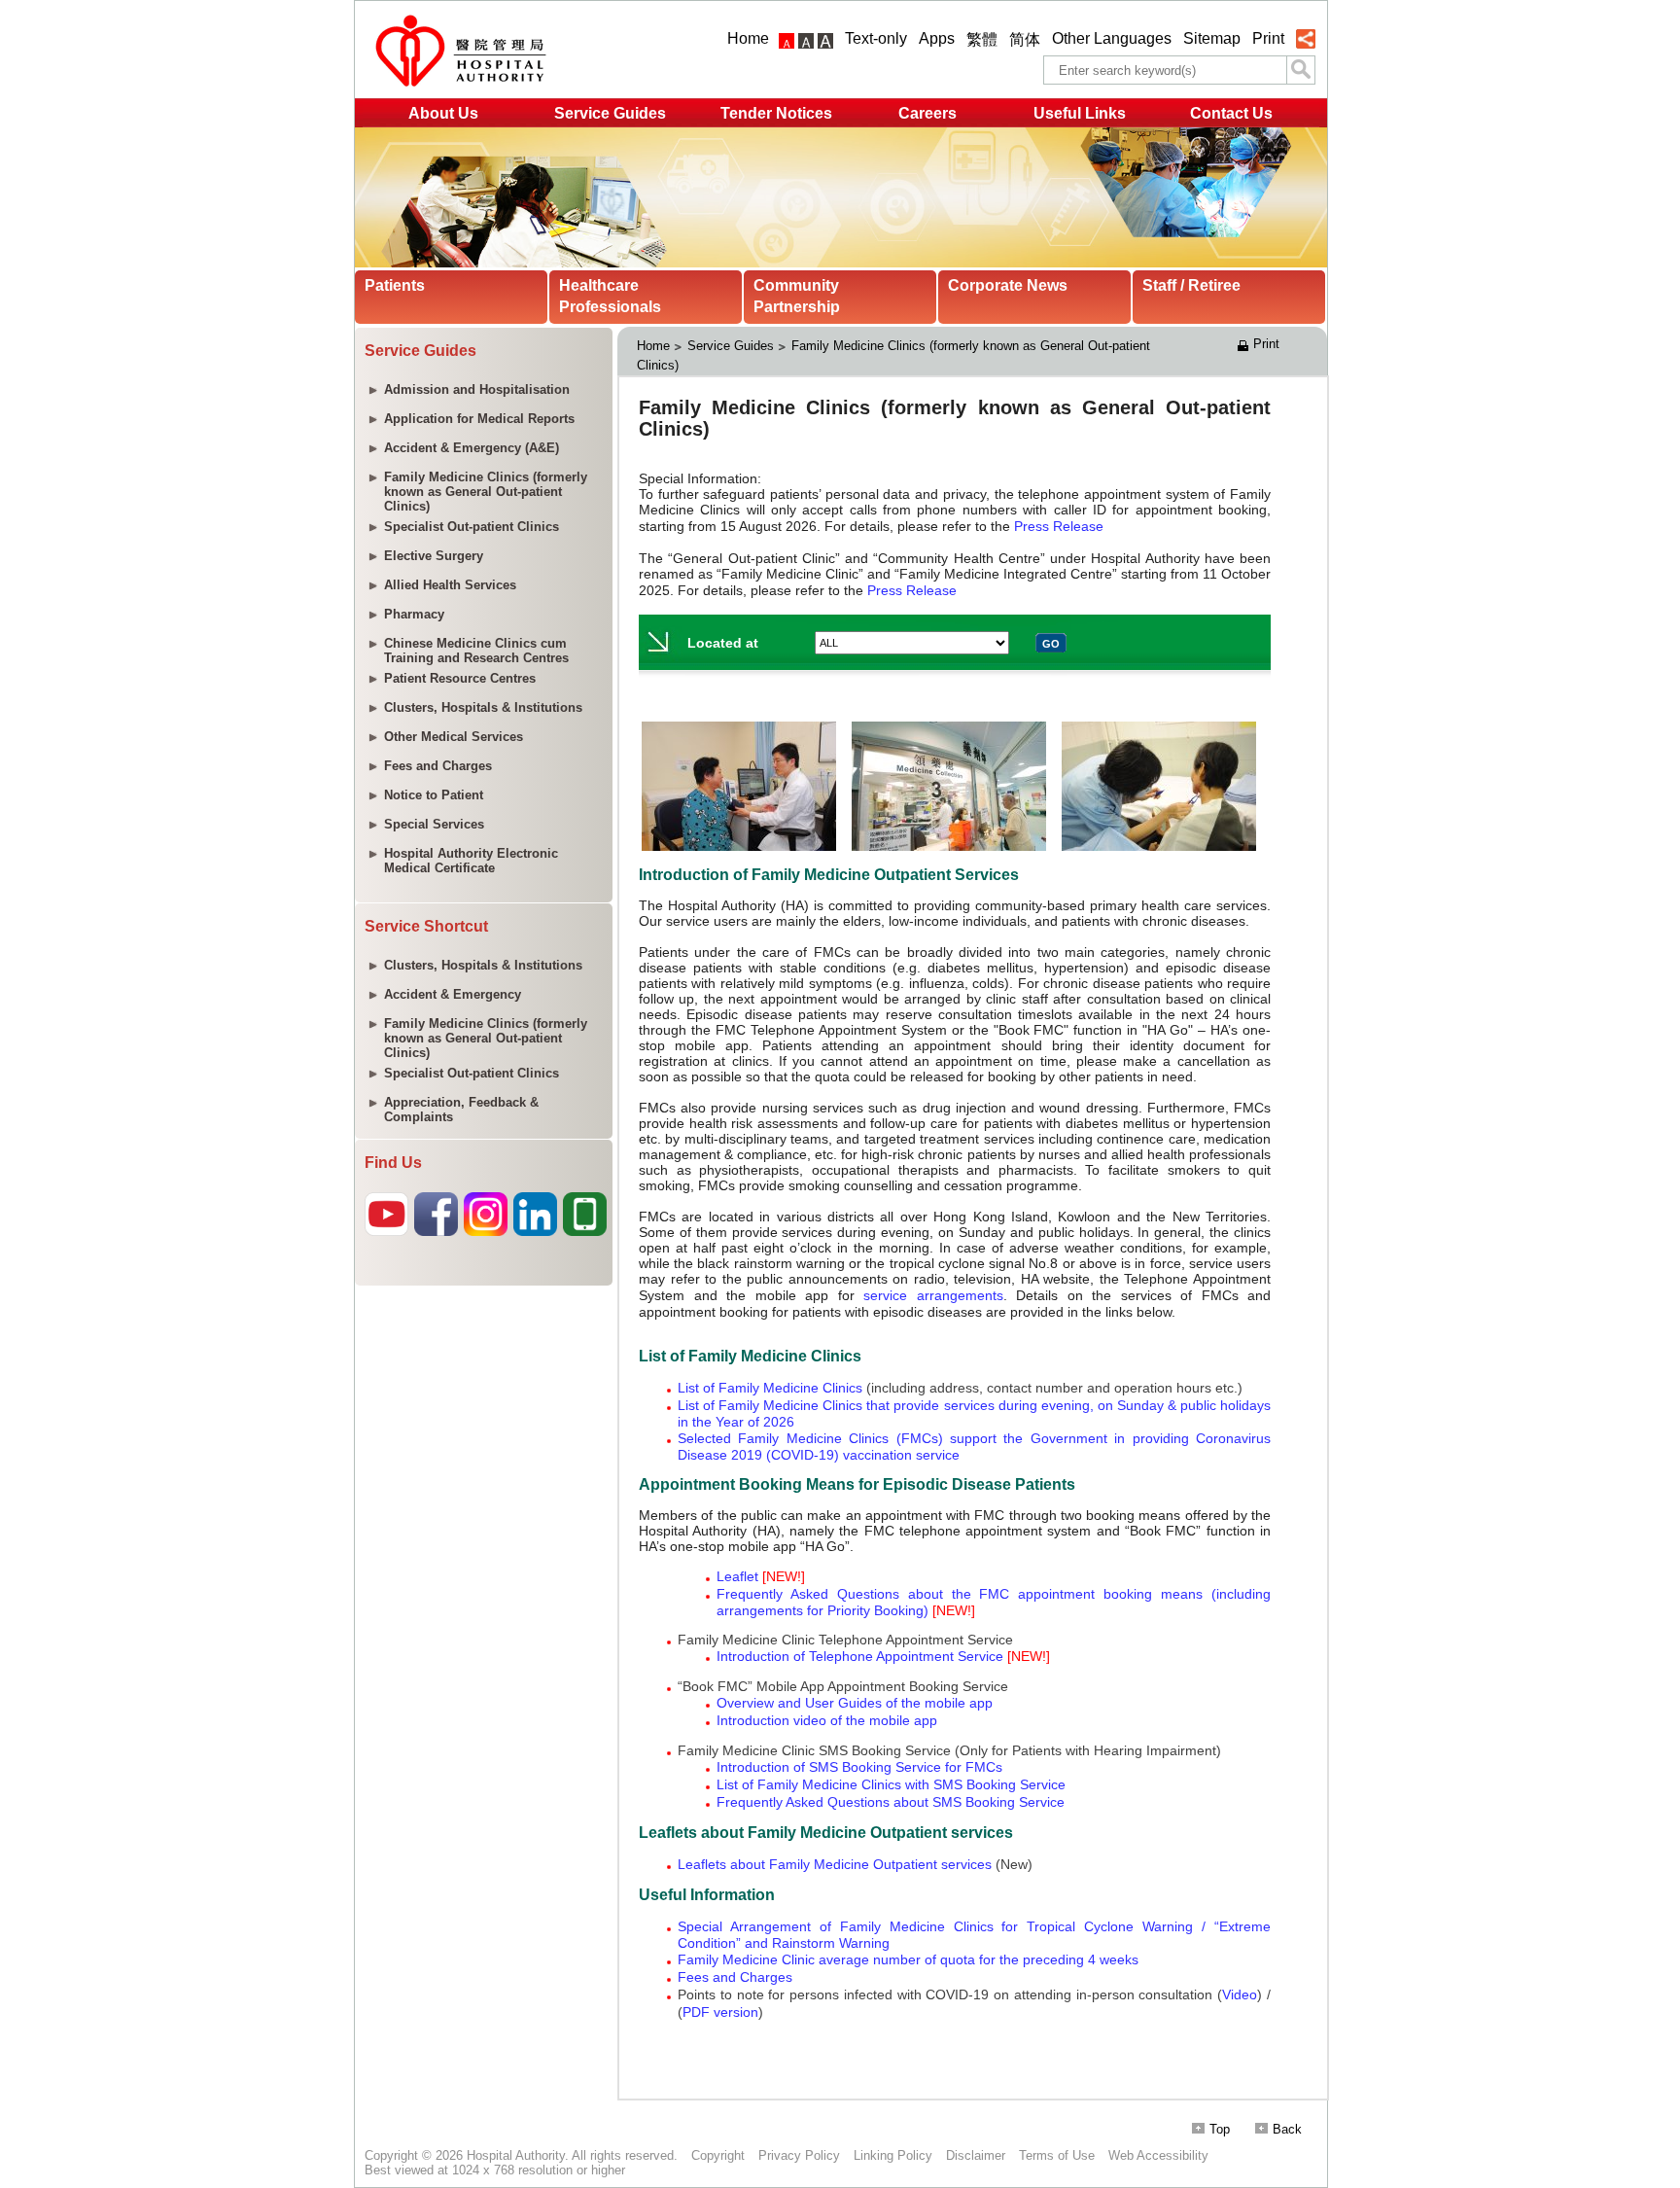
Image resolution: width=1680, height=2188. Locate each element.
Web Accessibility (1158, 2155)
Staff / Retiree (1191, 285)
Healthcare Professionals (610, 296)
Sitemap (1212, 38)
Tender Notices (776, 113)
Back (1287, 2129)
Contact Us (1231, 113)
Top (1220, 2129)
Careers (927, 113)
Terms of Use (1057, 2155)
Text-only (876, 38)
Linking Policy (893, 2155)
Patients (395, 285)
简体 (1025, 39)
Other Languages (1112, 38)
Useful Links (1080, 113)
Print (1268, 38)
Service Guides (610, 113)
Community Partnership (797, 296)
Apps (937, 38)
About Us (443, 113)
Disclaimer (976, 2155)
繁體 (982, 39)
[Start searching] (1301, 70)
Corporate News (1008, 285)
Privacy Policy (799, 2155)
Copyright (718, 2155)
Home (748, 38)
